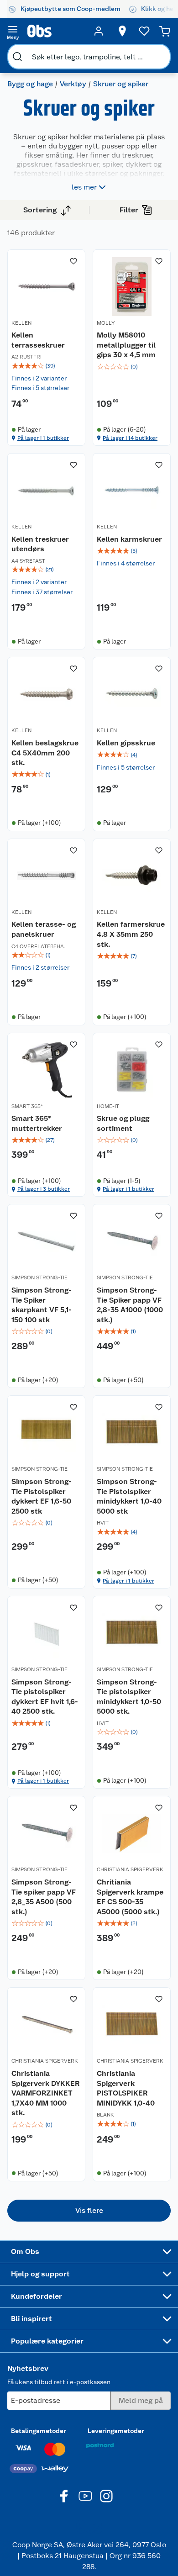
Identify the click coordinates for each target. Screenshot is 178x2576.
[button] (89, 2211)
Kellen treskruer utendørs (40, 544)
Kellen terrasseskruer (38, 340)
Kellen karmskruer (129, 539)
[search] (17, 57)
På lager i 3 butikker (44, 1189)
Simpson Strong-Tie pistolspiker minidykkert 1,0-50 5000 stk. (129, 1697)
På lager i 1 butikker (43, 438)
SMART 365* (27, 1106)
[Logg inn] (99, 31)
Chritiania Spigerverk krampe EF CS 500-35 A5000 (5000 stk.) (130, 1897)
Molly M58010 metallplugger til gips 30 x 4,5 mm (126, 345)
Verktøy (73, 84)
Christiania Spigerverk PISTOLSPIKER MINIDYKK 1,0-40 (126, 2088)
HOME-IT (108, 1106)
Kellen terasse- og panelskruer (44, 929)
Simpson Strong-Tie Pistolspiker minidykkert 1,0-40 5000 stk (129, 1496)
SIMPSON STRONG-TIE (39, 1277)
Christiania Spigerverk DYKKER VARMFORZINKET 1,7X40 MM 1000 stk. (45, 2093)
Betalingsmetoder (39, 2431)
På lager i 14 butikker (130, 438)
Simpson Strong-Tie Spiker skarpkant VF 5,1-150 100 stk (42, 1305)
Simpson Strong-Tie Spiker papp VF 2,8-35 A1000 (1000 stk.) (130, 1305)
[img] (46, 366)
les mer (84, 187)
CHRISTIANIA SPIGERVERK (130, 1869)
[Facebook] (64, 2496)
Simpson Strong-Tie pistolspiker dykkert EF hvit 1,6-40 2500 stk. (45, 1697)
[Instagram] (106, 2496)
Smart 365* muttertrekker (37, 1123)
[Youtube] (85, 2496)
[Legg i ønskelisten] (73, 261)
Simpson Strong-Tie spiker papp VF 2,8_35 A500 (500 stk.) (44, 1897)
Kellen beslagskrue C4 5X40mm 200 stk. (45, 753)
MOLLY (106, 323)
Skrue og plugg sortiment (123, 1123)
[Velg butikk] (122, 31)
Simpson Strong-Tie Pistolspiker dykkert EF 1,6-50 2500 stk (42, 1496)
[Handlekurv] (165, 31)
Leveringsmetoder (116, 2431)
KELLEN (21, 323)
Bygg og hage (30, 84)
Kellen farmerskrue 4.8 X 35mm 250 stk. (131, 934)
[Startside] (56, 31)
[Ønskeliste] (144, 31)
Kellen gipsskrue (126, 743)
